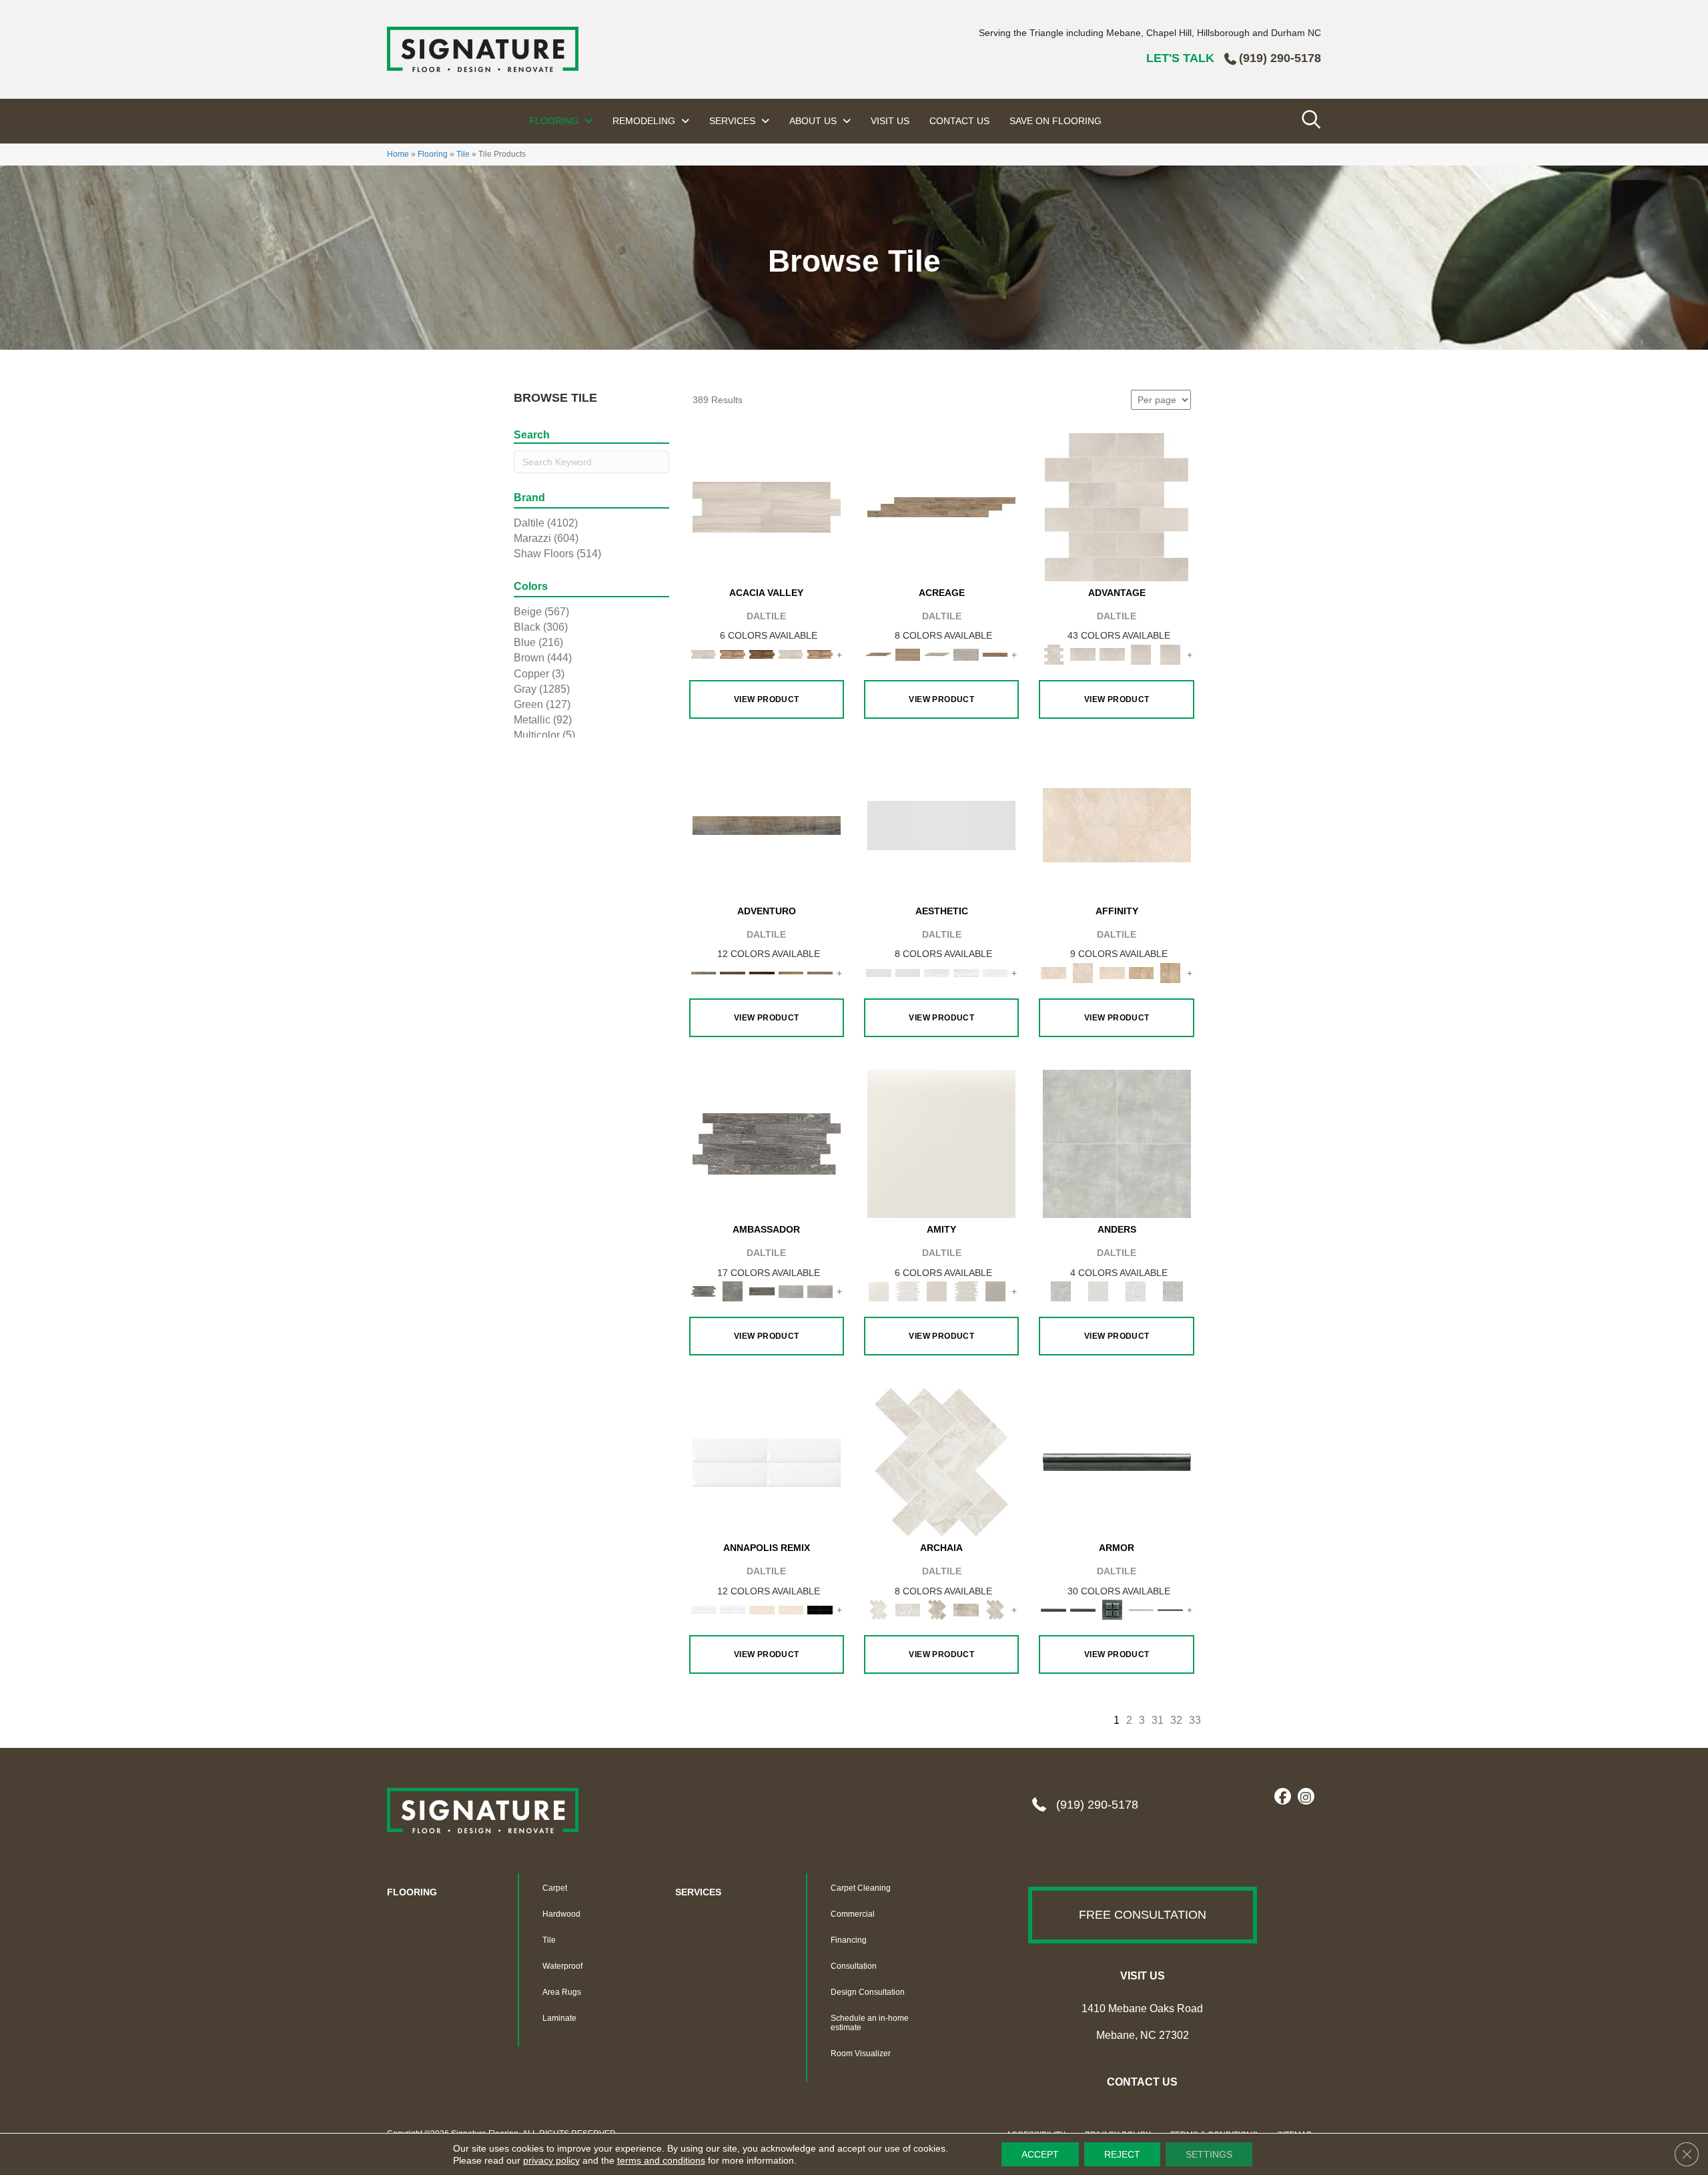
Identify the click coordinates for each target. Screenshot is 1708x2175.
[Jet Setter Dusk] (791, 1291)
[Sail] (767, 1462)
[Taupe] (937, 1291)
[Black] (820, 1609)
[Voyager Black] (767, 1143)
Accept (1040, 2154)
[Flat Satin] (941, 825)
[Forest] (820, 972)
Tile (463, 154)
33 (1195, 1720)
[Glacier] (1136, 1291)
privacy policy (551, 2160)
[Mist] (1117, 1143)
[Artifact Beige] (937, 1609)
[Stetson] (995, 654)
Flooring (433, 154)
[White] (941, 1143)
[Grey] (995, 1291)
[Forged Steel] (1117, 1462)
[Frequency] (937, 972)
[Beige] (1142, 972)
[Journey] (762, 972)
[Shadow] (1173, 1291)
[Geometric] (966, 972)
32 (1176, 1720)
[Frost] (1098, 1291)
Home (398, 154)
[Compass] (791, 972)
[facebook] (1283, 1797)
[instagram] (1306, 1797)
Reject (1122, 2154)
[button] (1143, 1915)
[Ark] (733, 654)
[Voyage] (733, 972)
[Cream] (1117, 825)
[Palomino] (941, 506)
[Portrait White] (1117, 506)
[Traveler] (767, 825)
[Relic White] (941, 1462)
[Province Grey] (995, 1609)
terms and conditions (661, 2160)
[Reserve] (937, 654)
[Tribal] (995, 972)
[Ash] (767, 506)
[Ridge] (762, 654)
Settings (1209, 2154)
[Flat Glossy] (908, 972)
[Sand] (762, 1609)
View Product (767, 699)
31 (1158, 1720)
